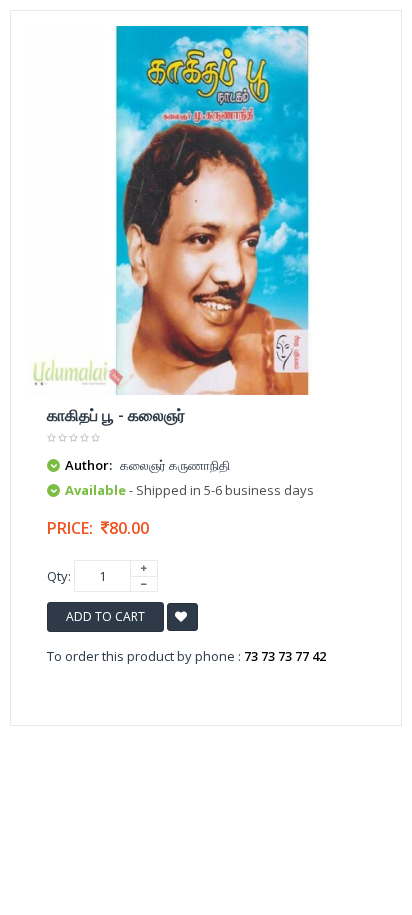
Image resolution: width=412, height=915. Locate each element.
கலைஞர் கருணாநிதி (175, 465)
